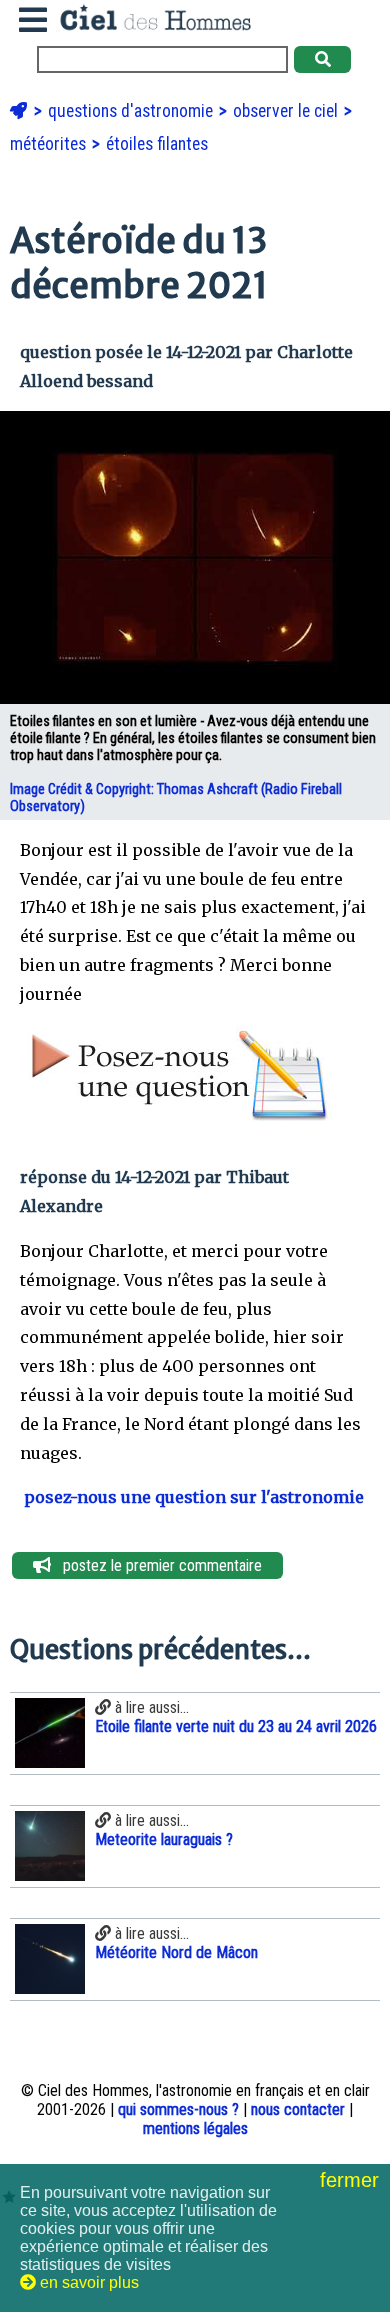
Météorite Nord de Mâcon (176, 1952)
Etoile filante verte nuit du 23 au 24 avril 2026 (236, 1726)
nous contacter (298, 2109)
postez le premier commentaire (156, 1565)
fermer (352, 2180)
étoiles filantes (157, 144)
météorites (50, 144)
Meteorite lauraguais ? (164, 1839)
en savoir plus (87, 2282)
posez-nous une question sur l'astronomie (192, 1497)
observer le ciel (287, 111)
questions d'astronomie (132, 111)
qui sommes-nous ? (178, 2109)
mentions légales (195, 2128)
